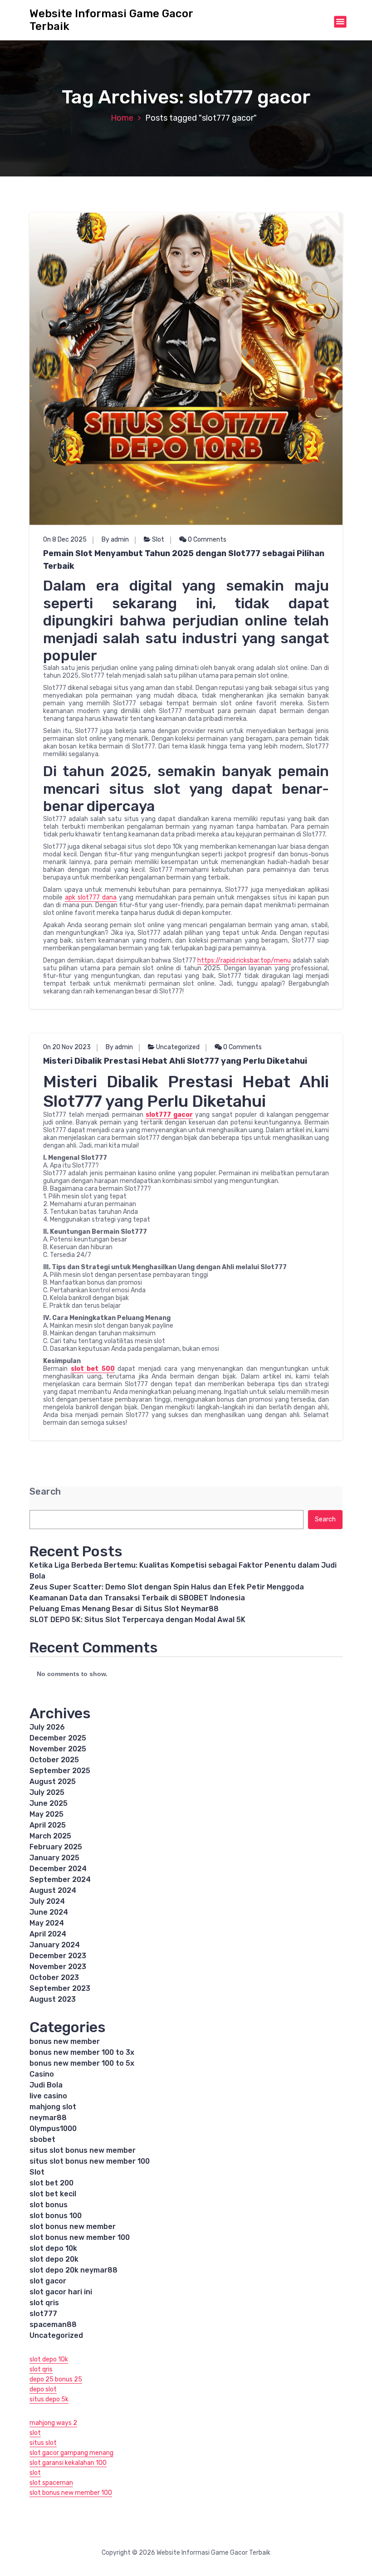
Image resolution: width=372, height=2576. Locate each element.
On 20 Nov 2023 (67, 1047)
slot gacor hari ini (61, 2292)
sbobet (42, 2139)
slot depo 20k (54, 2259)
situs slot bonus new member (83, 2150)
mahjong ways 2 (53, 2423)
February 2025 (56, 1847)
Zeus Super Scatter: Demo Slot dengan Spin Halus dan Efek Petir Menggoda (167, 1587)
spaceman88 (53, 2324)
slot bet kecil (53, 2194)
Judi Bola (46, 2085)
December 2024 (58, 1869)
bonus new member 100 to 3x (82, 2052)
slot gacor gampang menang (71, 2453)
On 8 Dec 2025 (65, 540)
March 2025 (50, 1836)
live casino (48, 2096)
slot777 (43, 2314)
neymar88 (48, 2118)
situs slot (43, 2443)
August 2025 (53, 1782)
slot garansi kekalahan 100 (68, 2463)
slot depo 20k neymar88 (73, 2270)
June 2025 (49, 1803)
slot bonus (49, 2205)
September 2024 (60, 1879)
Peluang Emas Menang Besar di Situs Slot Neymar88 (124, 1609)
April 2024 (48, 1934)
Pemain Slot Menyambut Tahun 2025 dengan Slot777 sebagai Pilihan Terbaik (184, 560)
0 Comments (206, 540)
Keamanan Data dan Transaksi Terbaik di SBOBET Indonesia (137, 1598)
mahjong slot (53, 2107)
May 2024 (47, 1923)
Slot (158, 540)
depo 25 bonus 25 (56, 2379)
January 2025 (54, 1858)
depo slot (43, 2389)
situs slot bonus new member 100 (90, 2161)
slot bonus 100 (56, 2216)
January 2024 (55, 1945)
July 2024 (47, 1901)
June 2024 (49, 1912)
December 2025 (58, 1738)
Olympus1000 (53, 2129)
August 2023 (53, 1999)
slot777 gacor (169, 1115)
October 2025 (54, 1760)
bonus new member (65, 2041)
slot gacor (48, 2281)
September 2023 (60, 1988)
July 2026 (47, 1727)
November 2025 (58, 1749)
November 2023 (58, 1967)
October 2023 (54, 1977)
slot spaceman (51, 2483)
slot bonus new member (73, 2227)
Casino (42, 2074)
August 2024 (53, 1890)
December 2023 (58, 1956)
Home (122, 118)
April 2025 (48, 1825)
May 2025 (46, 1814)
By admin (115, 540)
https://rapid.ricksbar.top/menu (244, 961)
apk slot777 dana (91, 897)
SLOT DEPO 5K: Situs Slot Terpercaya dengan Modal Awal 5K (137, 1620)
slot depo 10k (53, 2248)
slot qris (44, 2303)
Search (45, 1492)
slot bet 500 (93, 1369)
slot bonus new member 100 (80, 2237)
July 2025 (47, 1792)
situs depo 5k (49, 2399)
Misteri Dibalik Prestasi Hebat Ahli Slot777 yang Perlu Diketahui (175, 1061)
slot (35, 2433)
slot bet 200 (51, 2183)
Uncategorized (178, 1047)
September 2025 (60, 1771)
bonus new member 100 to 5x (82, 2063)
